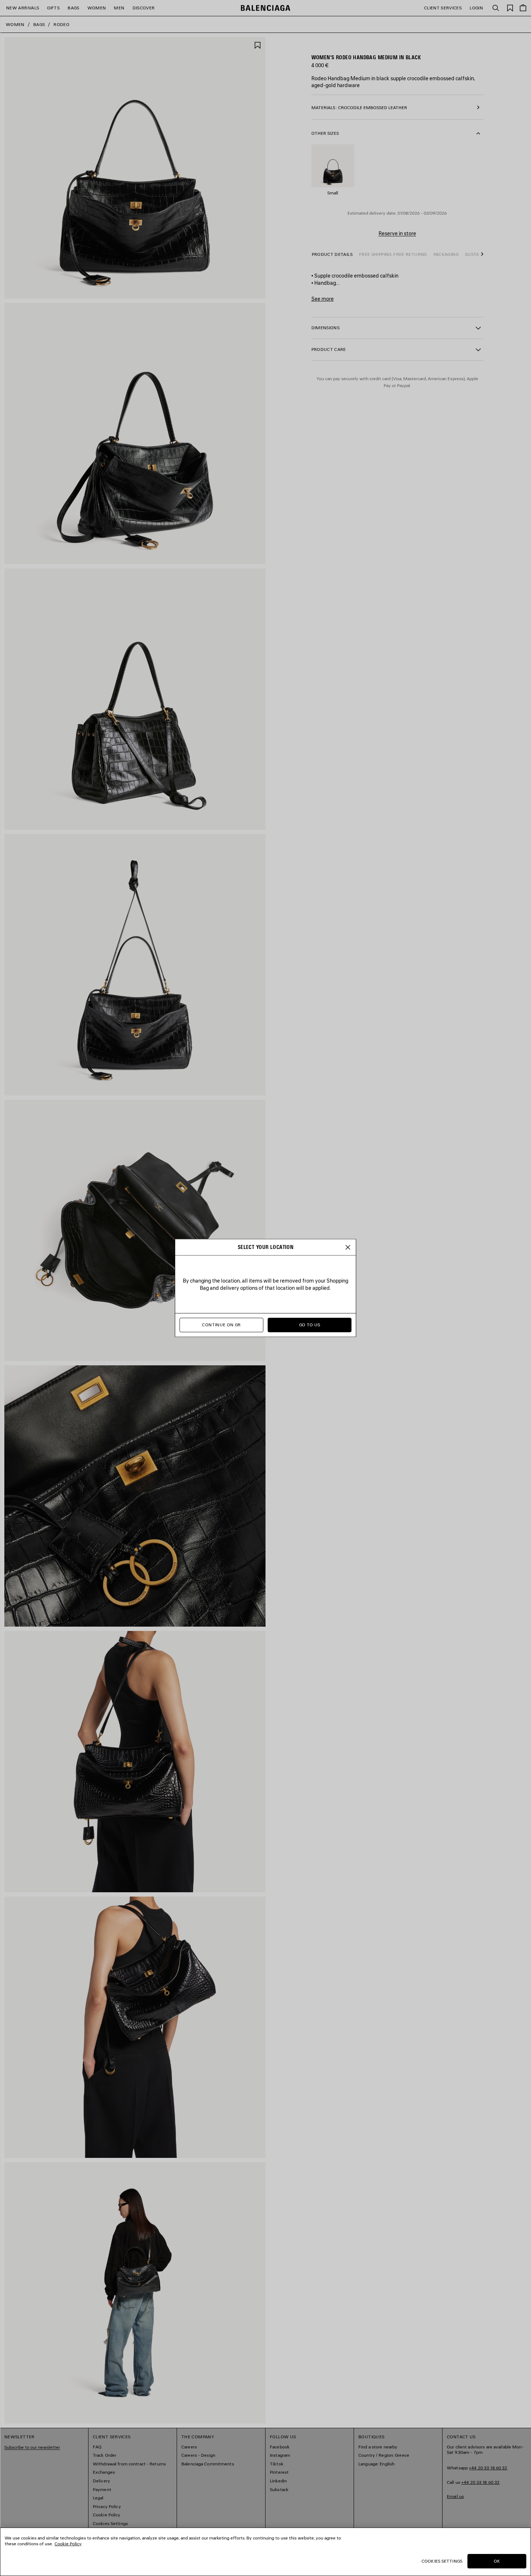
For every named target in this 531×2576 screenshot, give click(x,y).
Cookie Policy (68, 2544)
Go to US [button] (310, 1325)
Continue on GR (221, 1325)
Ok (497, 2561)
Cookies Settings (442, 2561)
